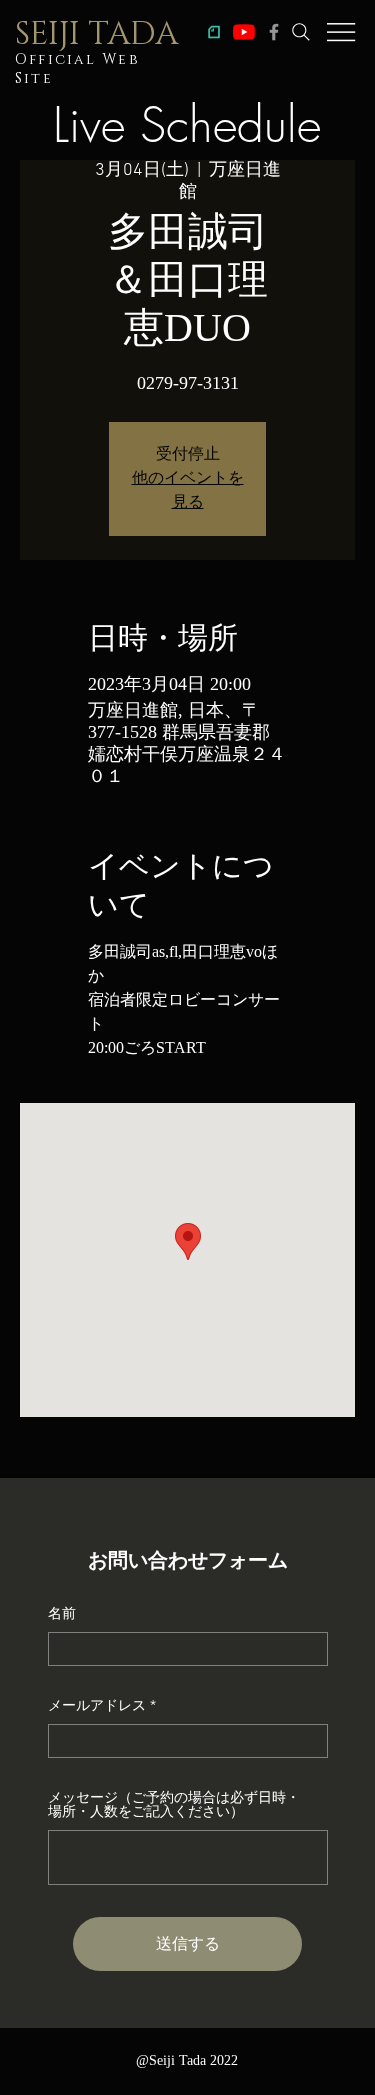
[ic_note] (214, 32)
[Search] (301, 32)
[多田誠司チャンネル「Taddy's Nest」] (244, 32)
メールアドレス (97, 1705)
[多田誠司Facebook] (274, 32)
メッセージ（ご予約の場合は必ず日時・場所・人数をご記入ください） (174, 1804)
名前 (62, 1613)
